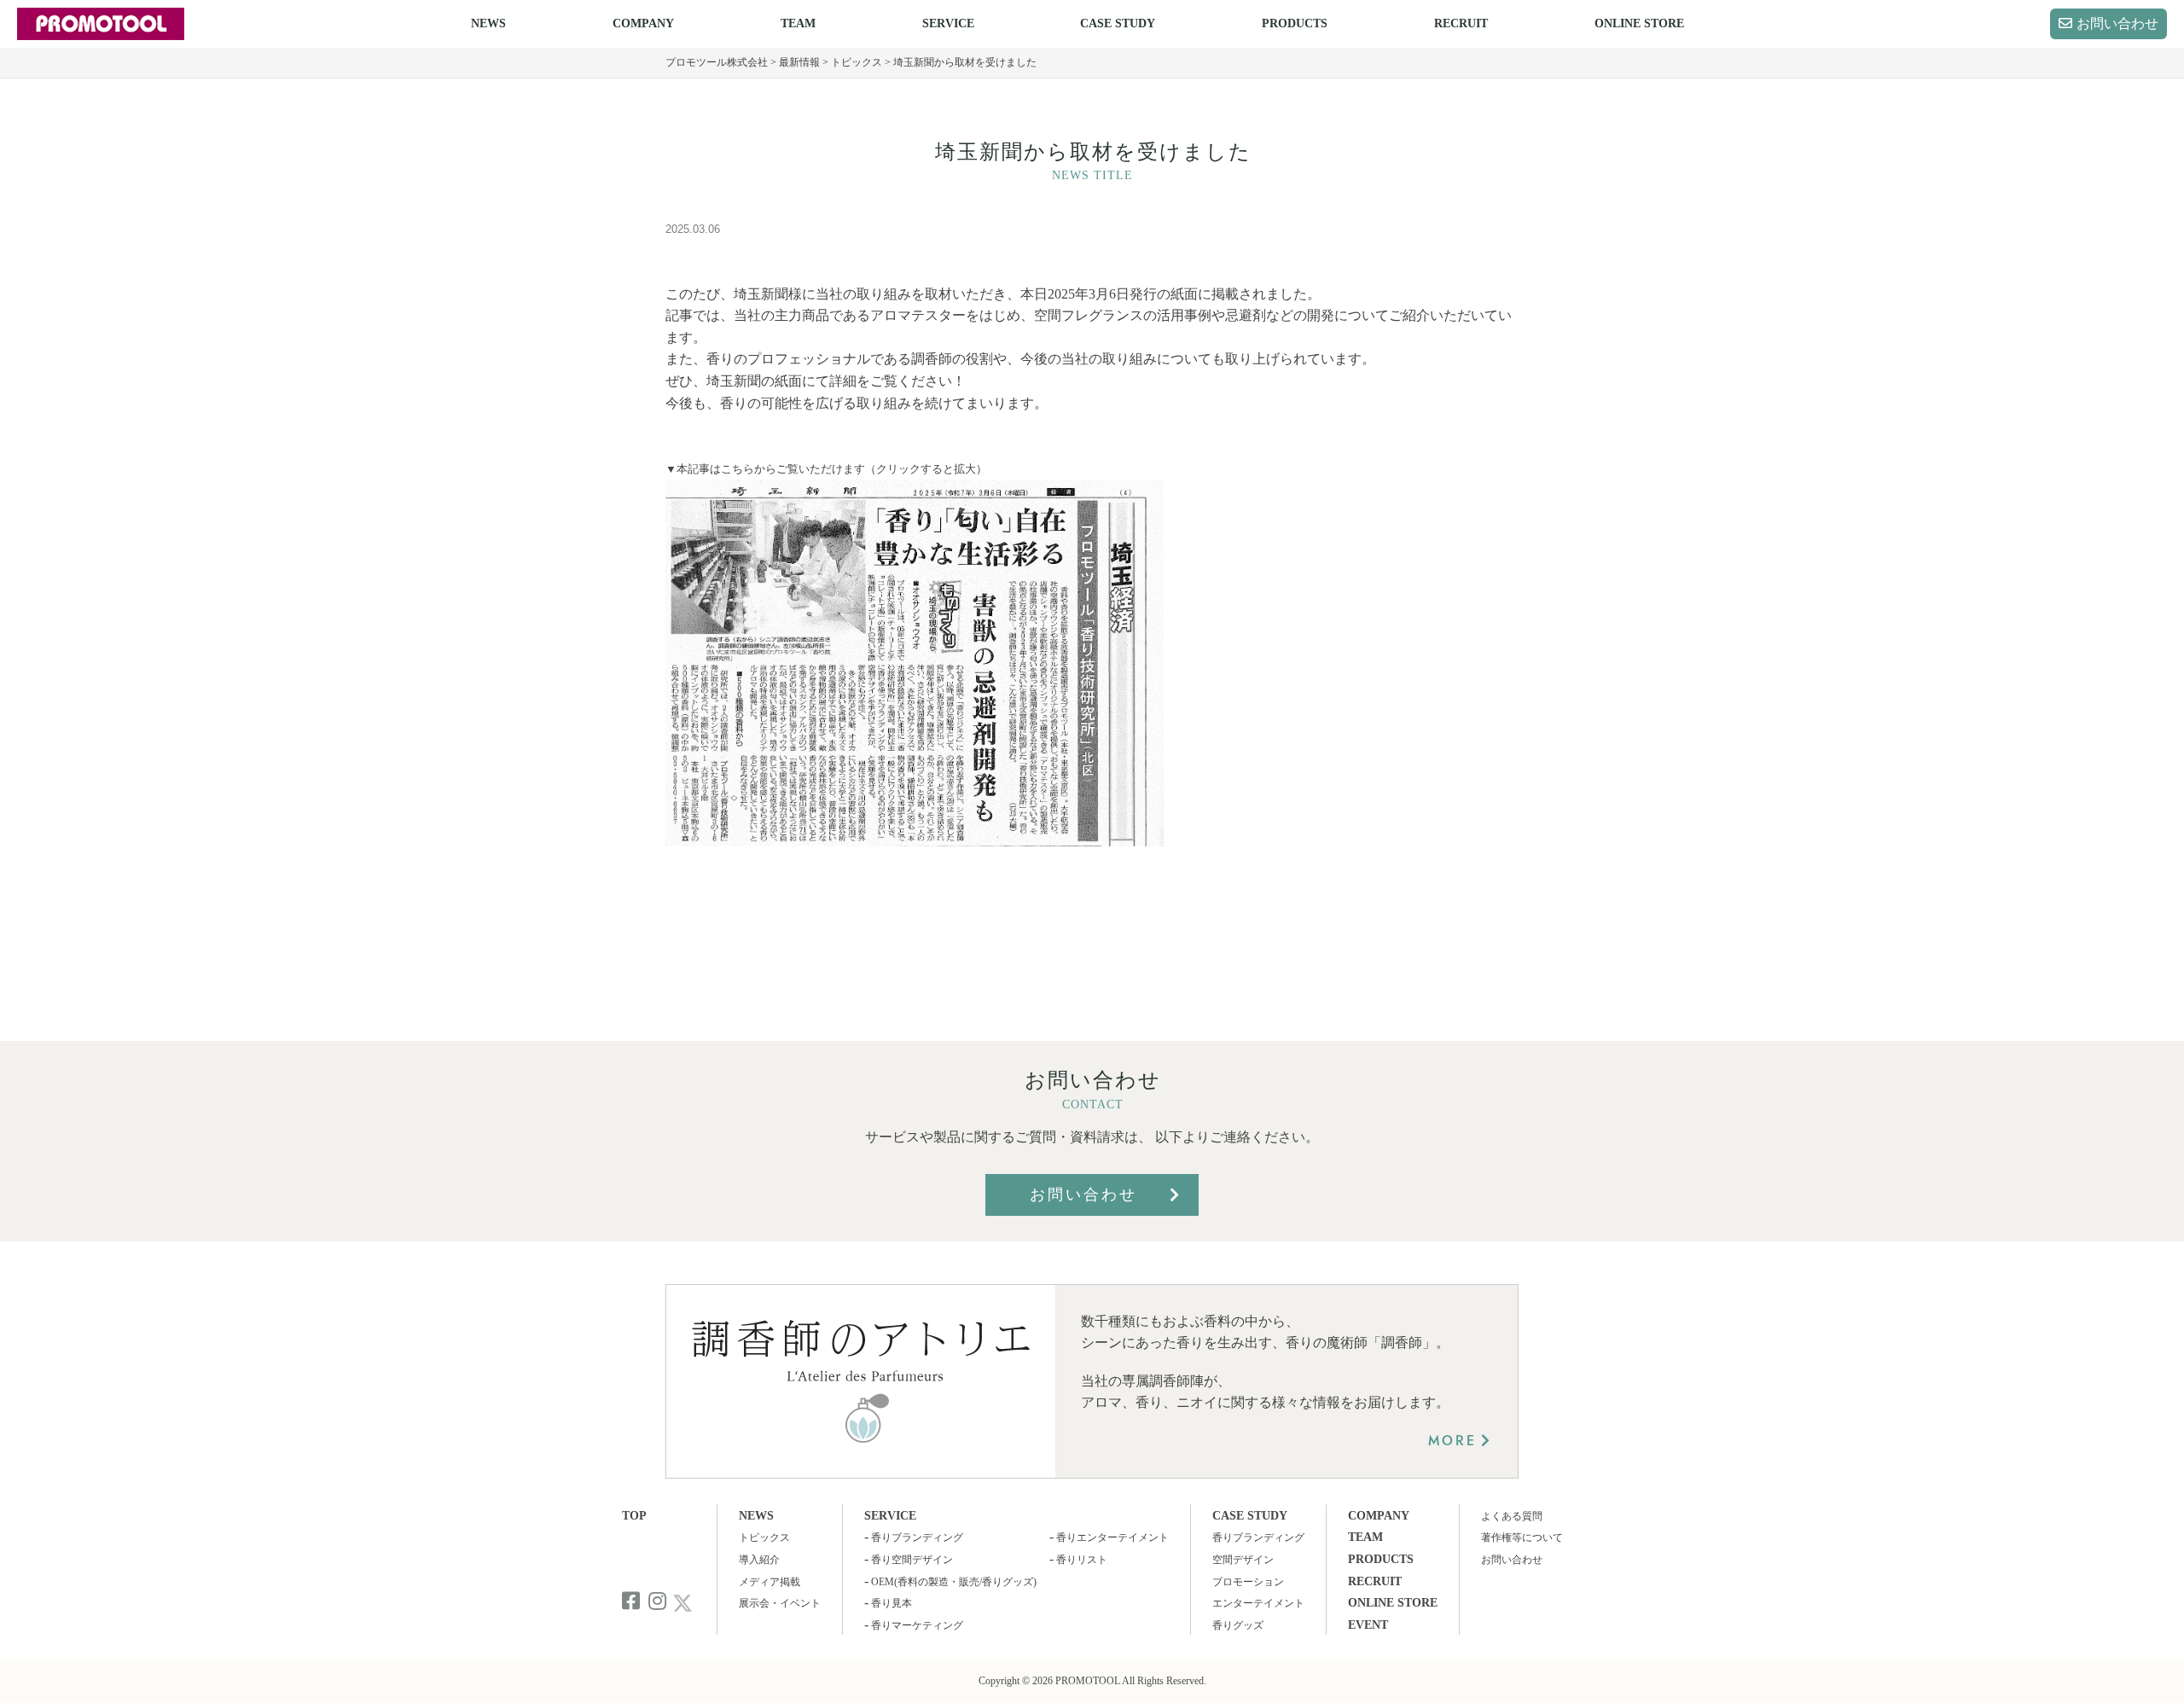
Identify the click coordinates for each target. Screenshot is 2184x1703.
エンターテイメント (1258, 1603)
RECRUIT (1461, 23)
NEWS (488, 23)
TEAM (798, 23)
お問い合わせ (2117, 23)
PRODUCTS (1295, 23)
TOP (634, 1516)
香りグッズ (1238, 1625)
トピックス (764, 1537)
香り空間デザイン (912, 1560)
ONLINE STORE (1639, 23)
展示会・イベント (780, 1603)
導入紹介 (759, 1560)
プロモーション (1248, 1582)
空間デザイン (1243, 1560)
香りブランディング (917, 1537)
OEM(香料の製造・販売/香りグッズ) (954, 1582)
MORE (1452, 1441)
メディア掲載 (770, 1582)
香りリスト (1082, 1560)
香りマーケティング (917, 1625)
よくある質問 (1512, 1516)
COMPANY (643, 23)
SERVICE (948, 23)
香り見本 (892, 1603)
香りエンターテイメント (1112, 1537)
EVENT (1368, 1625)
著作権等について (1522, 1537)
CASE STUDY (1118, 23)
